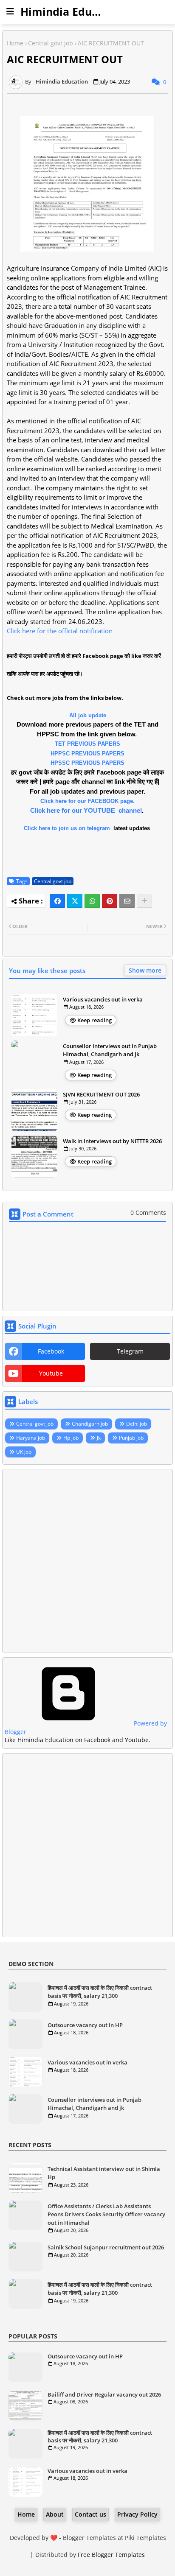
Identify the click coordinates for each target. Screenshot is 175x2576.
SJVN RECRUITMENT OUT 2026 (101, 1094)
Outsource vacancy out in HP (85, 2025)
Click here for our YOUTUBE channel (86, 810)
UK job (24, 1452)
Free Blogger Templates (111, 2555)
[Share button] (144, 901)
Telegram (130, 1351)
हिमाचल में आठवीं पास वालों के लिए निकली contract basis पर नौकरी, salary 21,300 (100, 1992)
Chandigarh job (90, 1424)
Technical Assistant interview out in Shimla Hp (104, 2173)
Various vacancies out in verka (103, 999)
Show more (145, 970)
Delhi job (137, 1424)
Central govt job (51, 43)
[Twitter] (75, 901)
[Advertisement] (87, 1561)
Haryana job (31, 1438)
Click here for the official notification (60, 631)
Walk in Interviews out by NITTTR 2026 (112, 1141)
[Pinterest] (110, 901)
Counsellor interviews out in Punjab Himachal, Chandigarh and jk (110, 1050)
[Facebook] (57, 901)
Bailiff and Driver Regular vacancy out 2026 (104, 2394)
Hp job (71, 1438)
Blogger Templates (89, 2538)
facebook (51, 1351)
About (55, 2514)
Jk (99, 1438)
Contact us (90, 2514)
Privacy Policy (137, 2514)
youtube (51, 1373)
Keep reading (95, 1020)
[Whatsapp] (92, 901)
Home (15, 43)
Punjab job (131, 1438)
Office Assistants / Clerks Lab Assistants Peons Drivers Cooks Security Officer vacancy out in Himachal (106, 2214)
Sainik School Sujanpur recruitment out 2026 (106, 2247)
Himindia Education (73, 11)
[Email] (127, 901)
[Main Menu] (10, 11)
